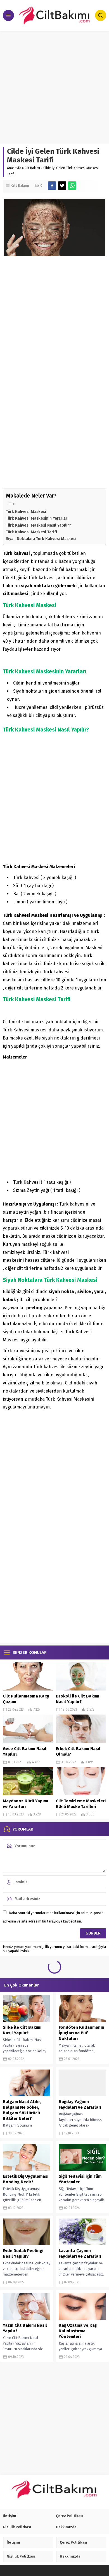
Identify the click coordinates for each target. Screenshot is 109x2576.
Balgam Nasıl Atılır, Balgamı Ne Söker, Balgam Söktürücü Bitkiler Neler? (22, 2110)
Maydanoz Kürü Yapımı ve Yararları (25, 1804)
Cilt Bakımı (32, 168)
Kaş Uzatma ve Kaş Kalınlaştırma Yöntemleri (78, 2331)
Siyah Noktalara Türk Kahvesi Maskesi (41, 539)
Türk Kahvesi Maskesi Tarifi (31, 532)
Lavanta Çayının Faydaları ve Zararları (80, 2253)
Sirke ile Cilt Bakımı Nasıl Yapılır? (22, 2030)
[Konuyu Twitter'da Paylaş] (62, 186)
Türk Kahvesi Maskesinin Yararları (37, 518)
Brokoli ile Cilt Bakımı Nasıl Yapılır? (78, 1699)
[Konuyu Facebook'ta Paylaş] (52, 186)
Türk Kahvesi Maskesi (26, 512)
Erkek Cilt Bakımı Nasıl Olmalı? (78, 1751)
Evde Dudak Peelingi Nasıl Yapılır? (23, 2253)
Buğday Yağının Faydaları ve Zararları (80, 2104)
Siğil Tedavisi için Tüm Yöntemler (80, 2179)
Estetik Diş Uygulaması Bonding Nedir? (26, 2179)
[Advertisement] (54, 87)
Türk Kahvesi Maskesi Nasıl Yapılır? (38, 525)
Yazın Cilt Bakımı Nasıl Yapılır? (25, 2328)
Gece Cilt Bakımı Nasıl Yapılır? (25, 1751)
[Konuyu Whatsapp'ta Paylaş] (72, 186)
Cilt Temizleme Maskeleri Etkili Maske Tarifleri (81, 1804)
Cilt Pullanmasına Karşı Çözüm (26, 1699)
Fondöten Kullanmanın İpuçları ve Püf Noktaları (81, 2033)
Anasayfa (14, 168)
